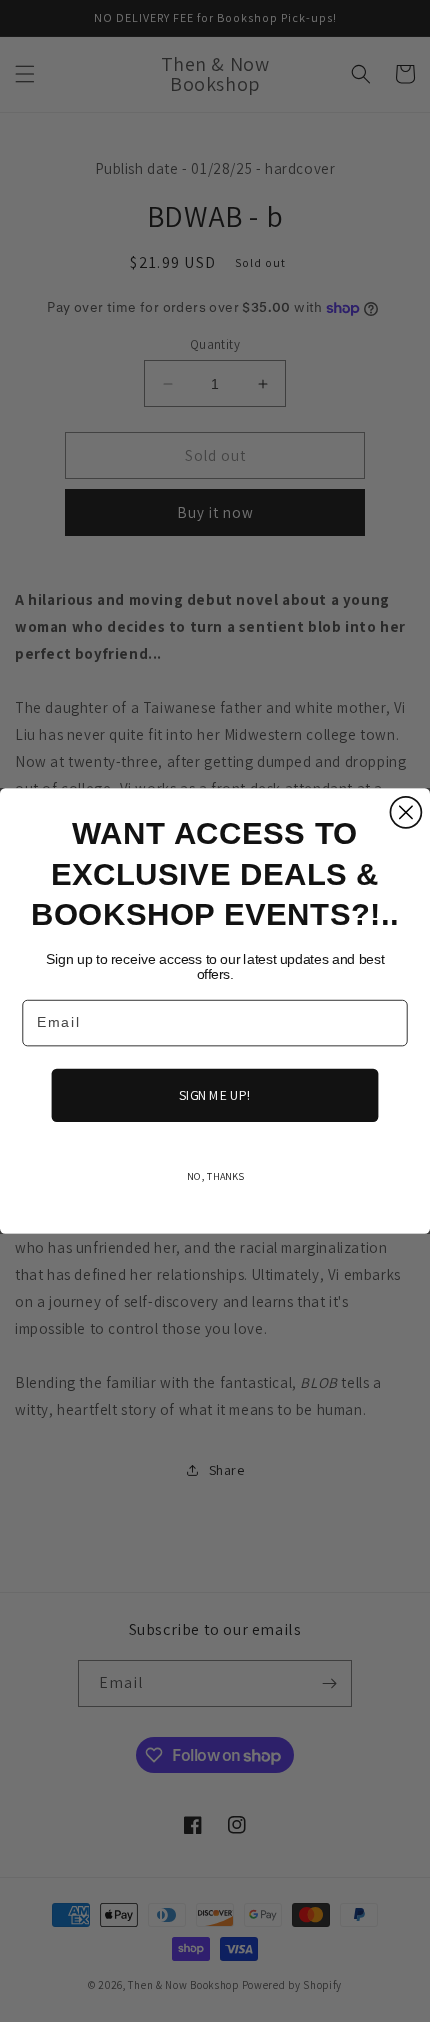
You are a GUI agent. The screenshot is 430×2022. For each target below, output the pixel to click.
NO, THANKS (215, 1175)
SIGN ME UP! (214, 1095)
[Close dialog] (405, 812)
